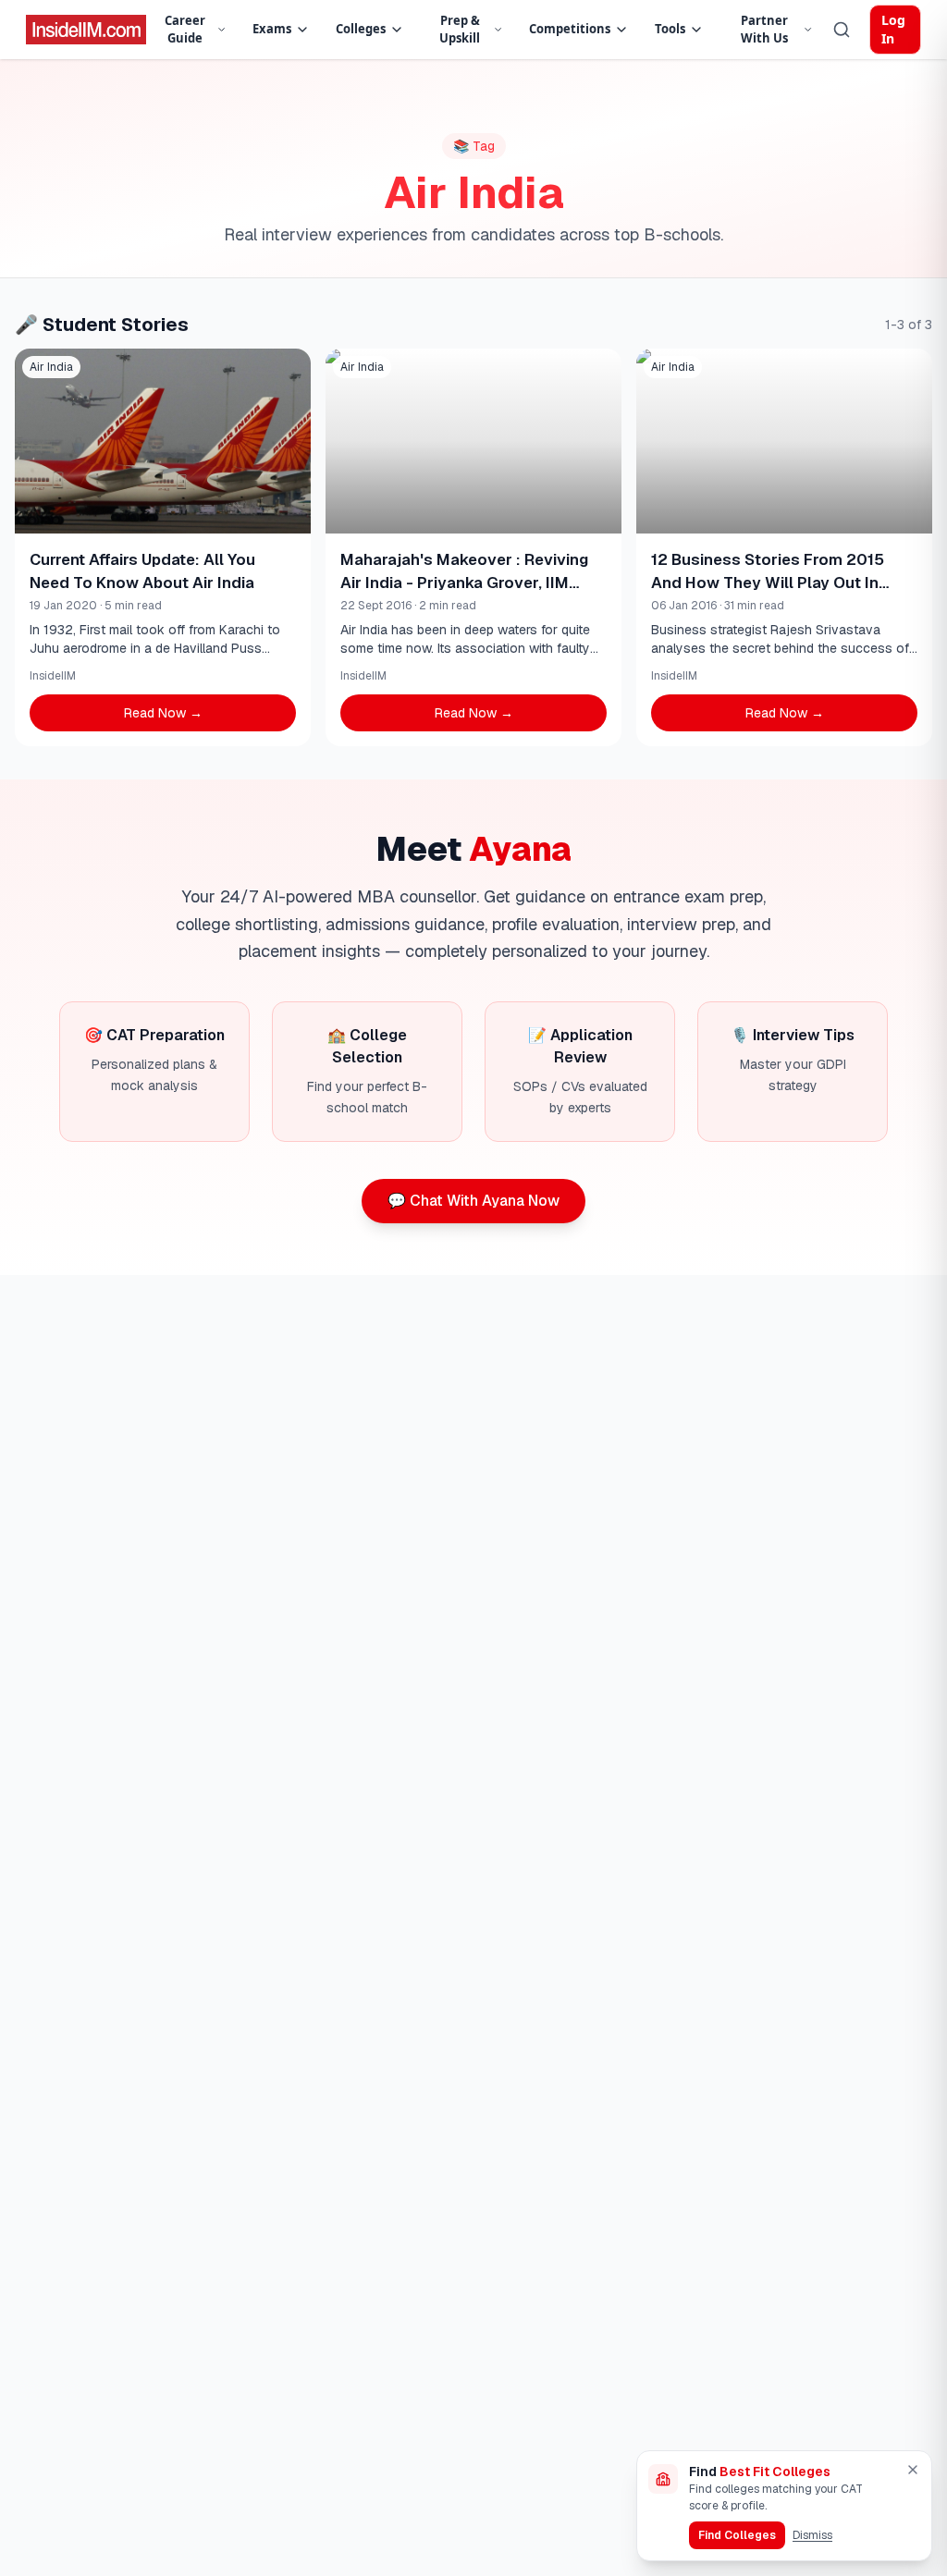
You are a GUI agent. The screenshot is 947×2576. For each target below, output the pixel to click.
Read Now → (163, 713)
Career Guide (185, 30)
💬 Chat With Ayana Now (473, 1201)
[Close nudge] (913, 2470)
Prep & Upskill (460, 30)
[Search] (842, 30)
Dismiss (812, 2535)
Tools (670, 29)
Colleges (361, 29)
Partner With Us (764, 30)
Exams (272, 29)
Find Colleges (737, 2535)
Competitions (570, 29)
